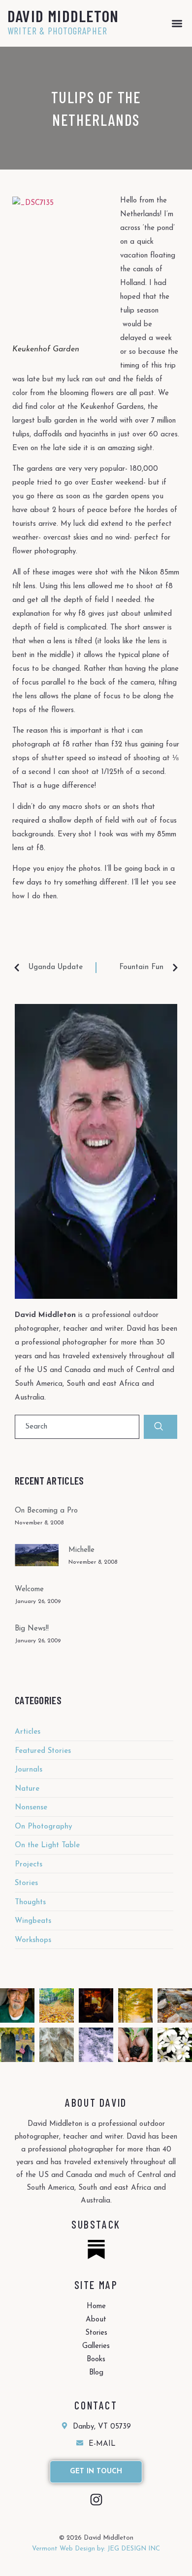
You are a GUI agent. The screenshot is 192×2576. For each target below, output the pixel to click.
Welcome (29, 1589)
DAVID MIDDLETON (63, 16)
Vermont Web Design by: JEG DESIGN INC (96, 2549)
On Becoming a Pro (46, 1511)
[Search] (160, 1427)
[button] (177, 23)
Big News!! (32, 1629)
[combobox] (77, 1427)
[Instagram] (96, 2500)
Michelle (81, 1550)
